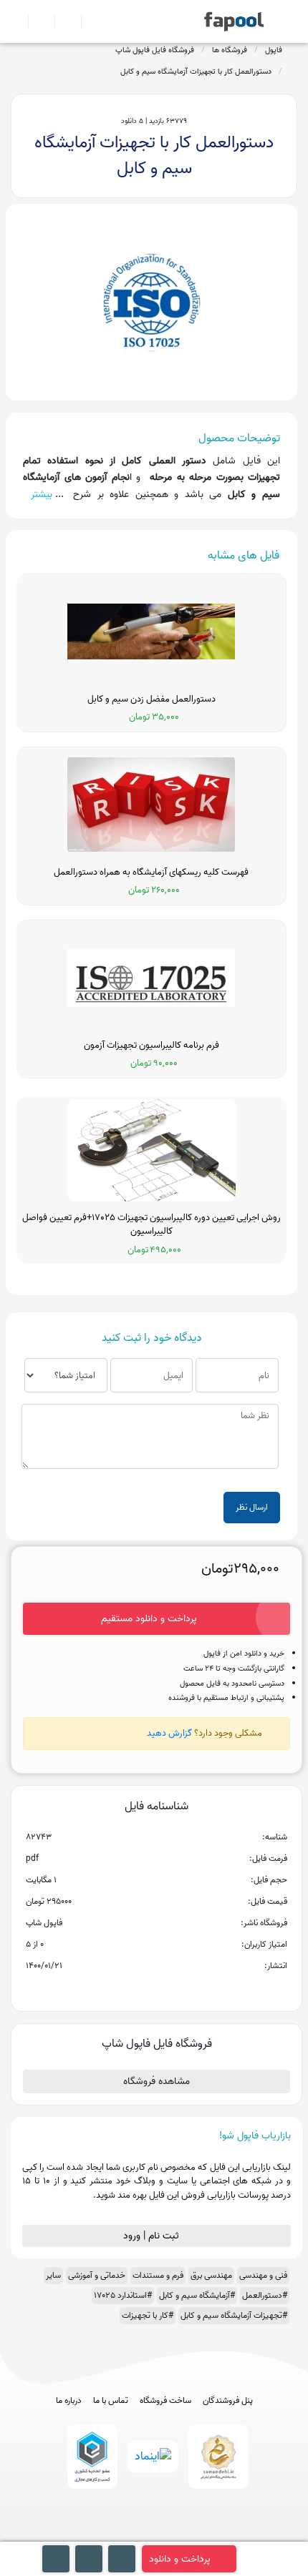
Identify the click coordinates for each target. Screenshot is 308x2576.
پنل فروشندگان (228, 2401)
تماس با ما (111, 2401)
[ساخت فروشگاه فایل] (62, 21)
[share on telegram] (138, 1989)
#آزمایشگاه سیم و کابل (197, 2295)
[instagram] (154, 2534)
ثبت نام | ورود (153, 2236)
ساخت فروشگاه (165, 2401)
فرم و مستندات (158, 2275)
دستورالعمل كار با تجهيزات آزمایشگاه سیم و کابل (196, 72)
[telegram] (128, 2534)
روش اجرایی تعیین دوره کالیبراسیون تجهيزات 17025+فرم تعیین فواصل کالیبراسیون (151, 1225)
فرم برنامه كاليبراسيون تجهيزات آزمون (151, 1046)
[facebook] (101, 2534)
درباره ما (69, 2401)
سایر (53, 2275)
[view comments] (174, 1989)
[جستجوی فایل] (88, 21)
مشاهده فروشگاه (157, 2081)
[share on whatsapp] (156, 1989)
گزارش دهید (169, 1733)
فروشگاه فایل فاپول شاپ (155, 50)
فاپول (274, 50)
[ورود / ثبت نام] (35, 21)
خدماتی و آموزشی (97, 2275)
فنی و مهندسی (263, 2275)
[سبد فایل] (16, 21)
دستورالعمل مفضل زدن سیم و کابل (151, 699)
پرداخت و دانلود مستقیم (149, 1619)
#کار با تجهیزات (148, 2315)
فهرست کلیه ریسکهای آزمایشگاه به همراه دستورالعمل (151, 872)
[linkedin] (207, 2534)
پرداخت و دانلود (180, 2559)
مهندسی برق (211, 2275)
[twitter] (181, 2534)
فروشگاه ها (230, 50)
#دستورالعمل (265, 2295)
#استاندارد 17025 (123, 2295)
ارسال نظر (252, 1507)
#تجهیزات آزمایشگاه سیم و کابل (234, 2315)
